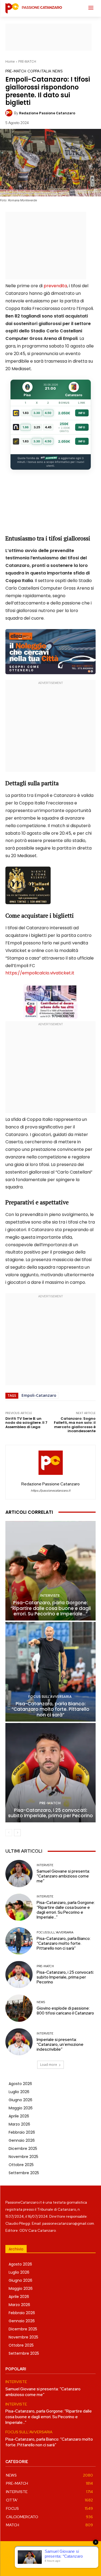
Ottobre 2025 (21, 2165)
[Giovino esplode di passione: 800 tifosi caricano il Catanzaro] (19, 2008)
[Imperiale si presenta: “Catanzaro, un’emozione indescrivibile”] (19, 2042)
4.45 (48, 427)
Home (10, 61)
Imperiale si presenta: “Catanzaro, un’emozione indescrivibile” (60, 2044)
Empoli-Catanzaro (39, 1395)
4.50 (48, 413)
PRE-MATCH (27, 61)
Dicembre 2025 (23, 2149)
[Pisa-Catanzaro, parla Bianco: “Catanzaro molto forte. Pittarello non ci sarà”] (50, 1672)
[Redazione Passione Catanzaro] (10, 113)
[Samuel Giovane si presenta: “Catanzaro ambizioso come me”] (19, 1874)
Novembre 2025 (23, 2157)
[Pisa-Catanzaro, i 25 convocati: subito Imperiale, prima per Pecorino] (50, 1773)
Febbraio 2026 (22, 2132)
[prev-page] (9, 1833)
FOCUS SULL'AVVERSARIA (50, 1697)
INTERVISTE (50, 1596)
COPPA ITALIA (39, 71)
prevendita (55, 286)
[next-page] (17, 1833)
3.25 (37, 427)
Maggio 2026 (21, 2108)
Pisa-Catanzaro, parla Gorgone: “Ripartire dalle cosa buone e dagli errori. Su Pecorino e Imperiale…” (51, 1608)
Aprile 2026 (19, 2116)
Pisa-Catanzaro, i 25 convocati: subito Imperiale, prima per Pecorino (50, 1813)
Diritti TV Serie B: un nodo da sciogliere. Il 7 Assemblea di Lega (26, 1423)
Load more (49, 2065)
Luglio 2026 (19, 2092)
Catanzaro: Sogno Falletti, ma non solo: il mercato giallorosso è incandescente (75, 1425)
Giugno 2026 (20, 2100)
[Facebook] (32, 2563)
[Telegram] (57, 2563)
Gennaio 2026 (22, 2140)
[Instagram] (45, 2563)
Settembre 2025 (24, 2173)
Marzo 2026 (19, 2124)
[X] (69, 2563)
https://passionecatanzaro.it (50, 1491)
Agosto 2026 (20, 2084)
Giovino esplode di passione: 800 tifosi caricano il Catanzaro (65, 2011)
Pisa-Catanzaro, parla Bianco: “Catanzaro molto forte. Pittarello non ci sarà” (50, 1709)
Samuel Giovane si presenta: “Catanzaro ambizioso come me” (63, 1876)
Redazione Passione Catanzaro (47, 113)
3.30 (37, 413)
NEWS (58, 71)
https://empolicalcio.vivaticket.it (40, 973)
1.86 (26, 427)
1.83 (26, 413)
